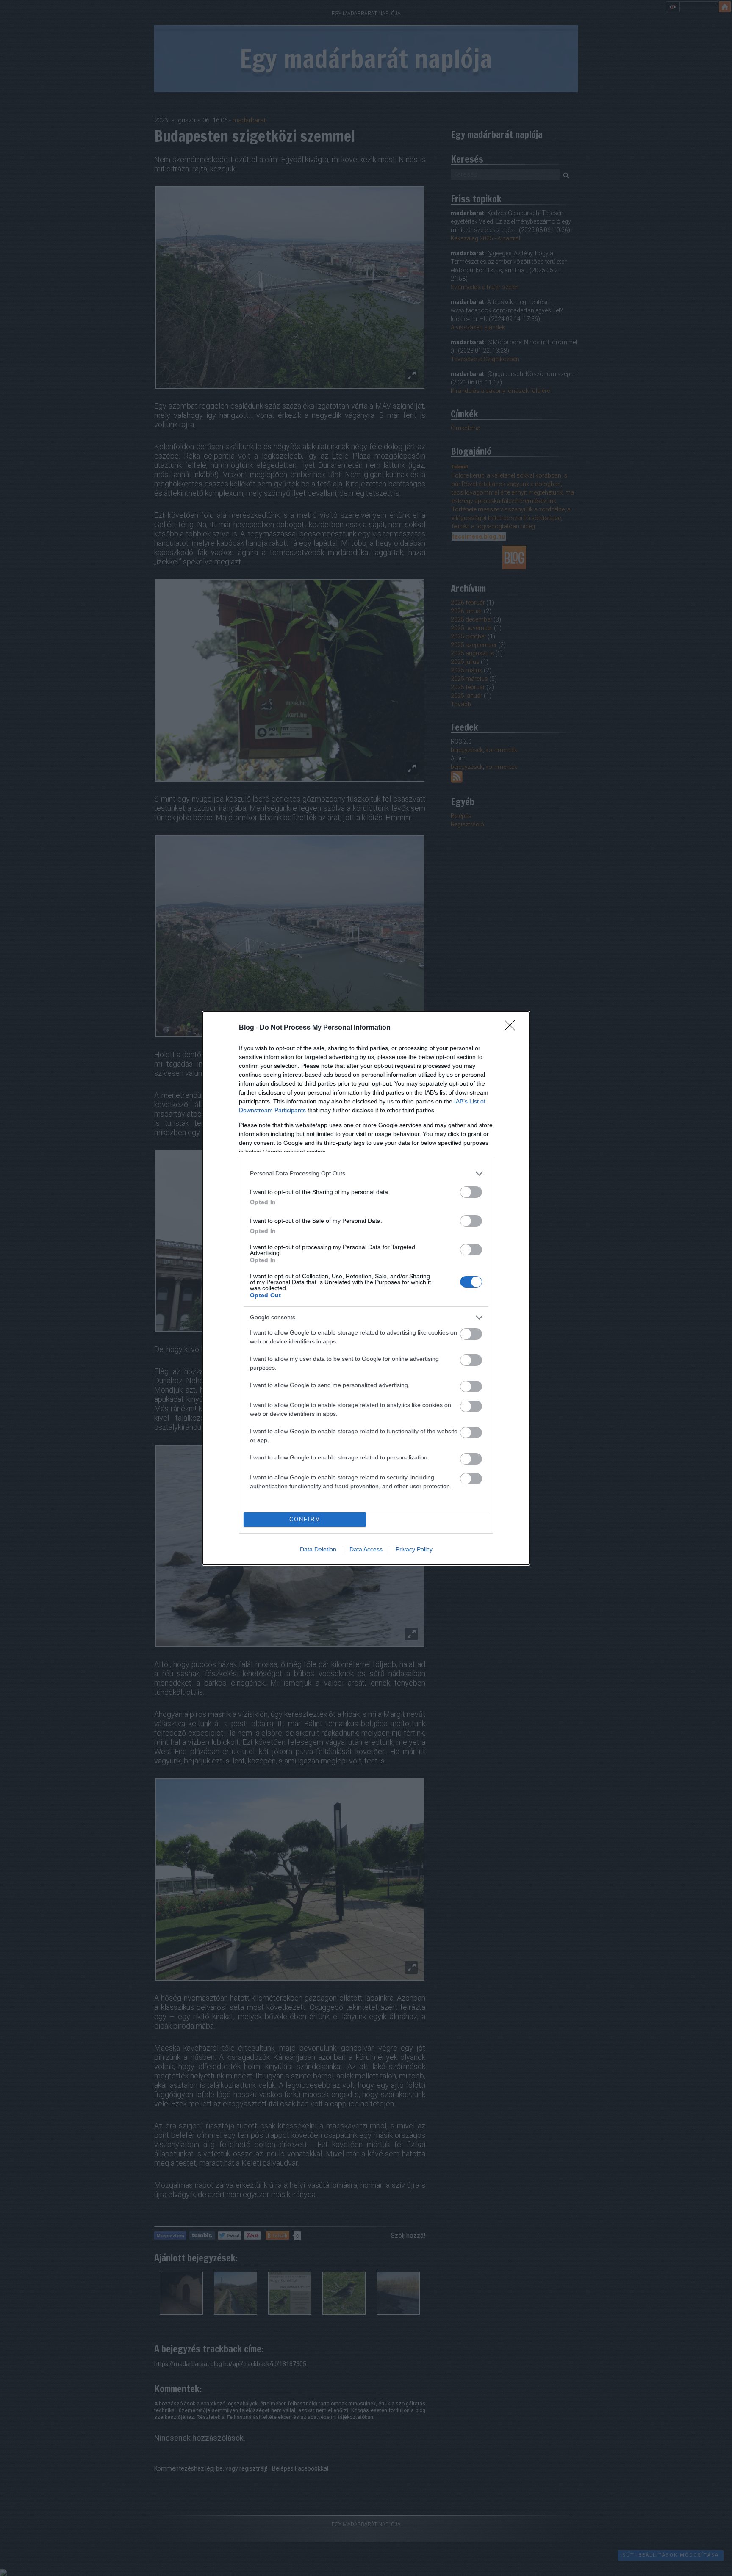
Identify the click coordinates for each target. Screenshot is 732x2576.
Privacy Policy (414, 1549)
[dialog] (366, 1288)
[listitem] (366, 1173)
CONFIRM (305, 1519)
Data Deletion (318, 1549)
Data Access (366, 1549)
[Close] (513, 1028)
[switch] (471, 1192)
